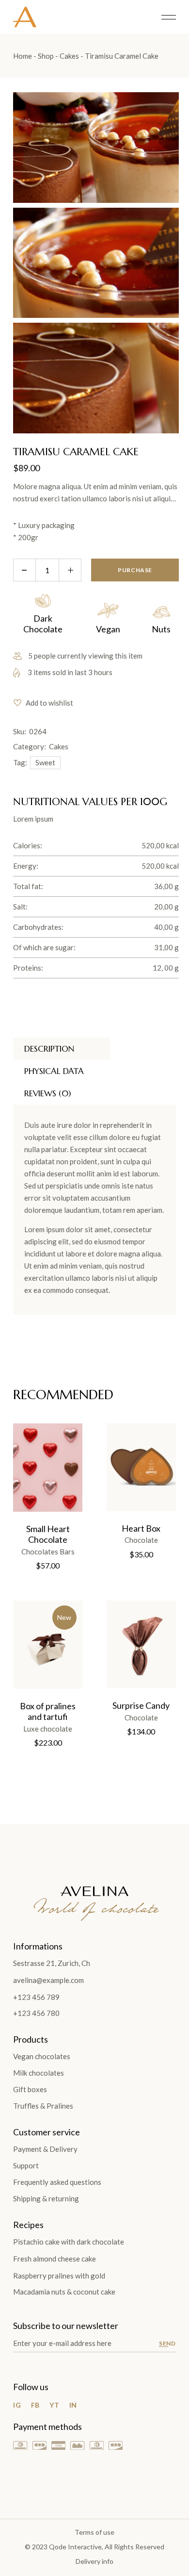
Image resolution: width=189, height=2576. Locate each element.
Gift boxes (30, 2089)
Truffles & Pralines (43, 2106)
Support (26, 2165)
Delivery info (94, 2561)
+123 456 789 (36, 1997)
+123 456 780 (36, 2013)
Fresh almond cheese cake (55, 2259)
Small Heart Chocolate (48, 1534)
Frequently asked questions (57, 2182)
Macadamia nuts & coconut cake (64, 2292)
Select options (131, 1456)
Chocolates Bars (48, 1552)
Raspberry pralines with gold (59, 2276)
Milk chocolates (39, 2073)
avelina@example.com (48, 1980)
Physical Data (54, 1071)
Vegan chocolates (42, 2056)
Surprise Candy (141, 1705)
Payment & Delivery (45, 2149)
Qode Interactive (75, 2547)
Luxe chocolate (48, 1729)
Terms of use (94, 2532)
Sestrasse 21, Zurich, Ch (52, 1963)
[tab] (62, 1049)
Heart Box (141, 1528)
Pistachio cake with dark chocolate (69, 2242)
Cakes (59, 746)
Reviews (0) (47, 1093)
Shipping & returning (46, 2198)
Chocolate (141, 1540)
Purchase (135, 570)
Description (49, 1049)
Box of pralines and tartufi (48, 1711)
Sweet (45, 762)
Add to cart (38, 1456)
